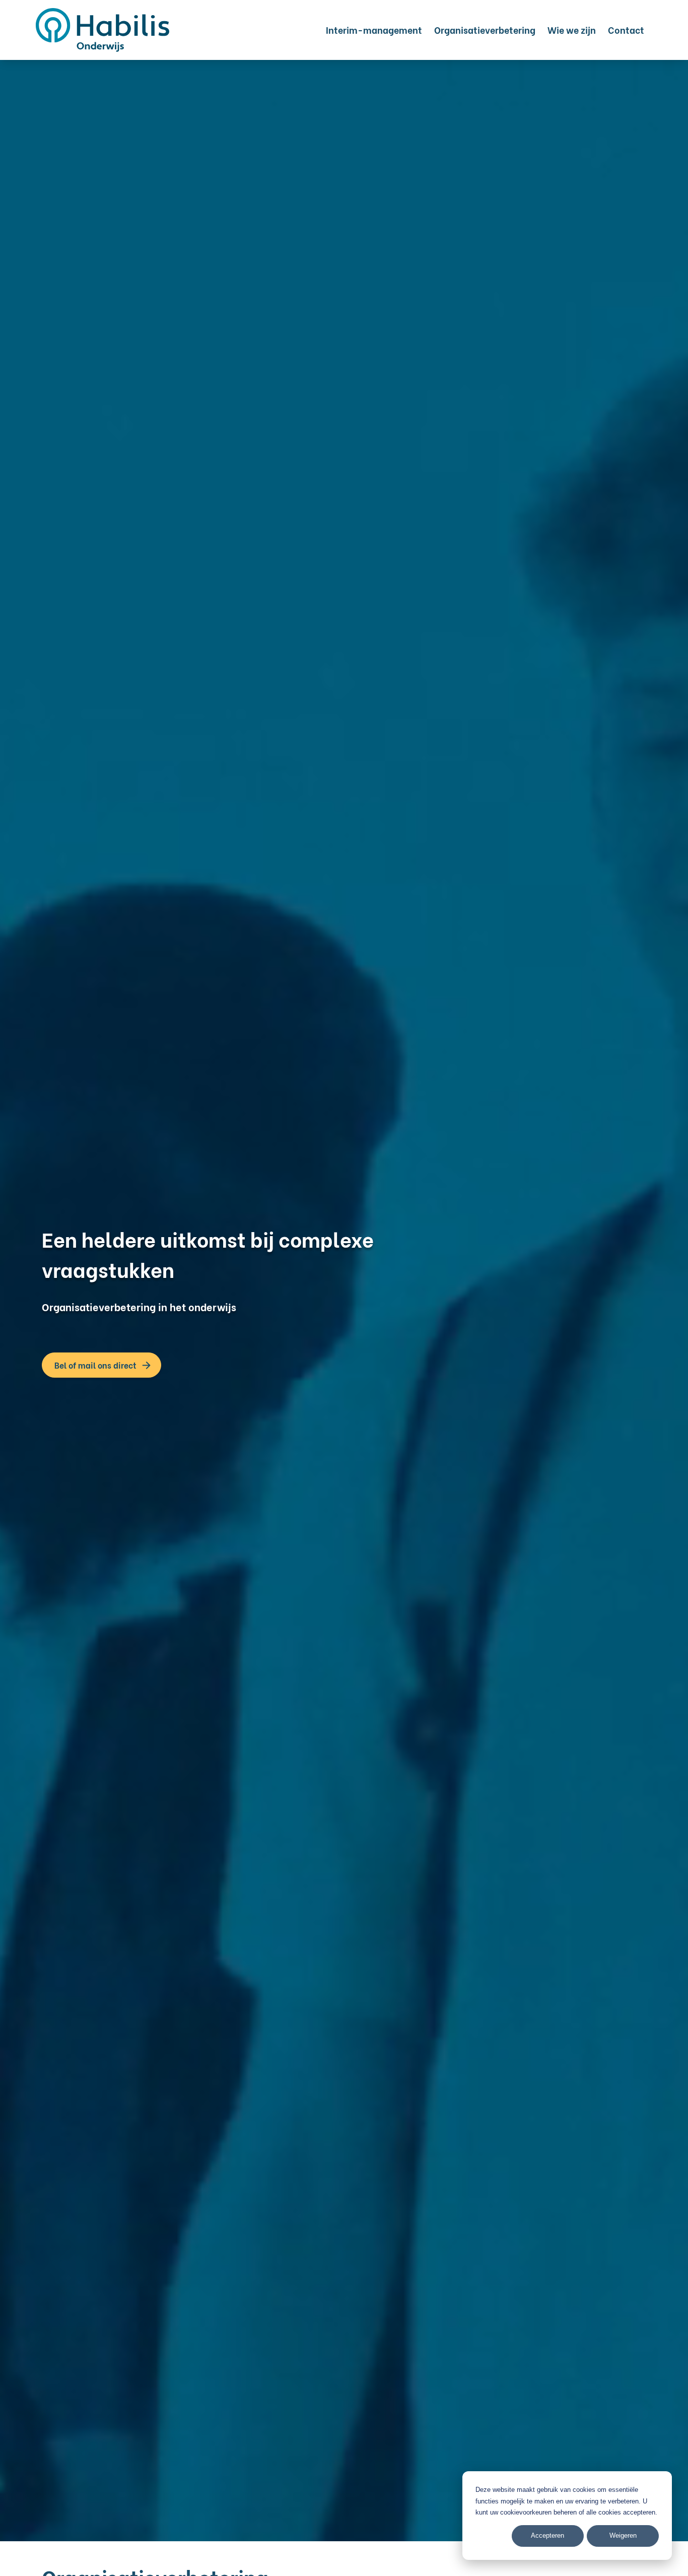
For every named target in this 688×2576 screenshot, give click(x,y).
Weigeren (623, 2535)
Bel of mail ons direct (95, 1365)
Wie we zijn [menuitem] (572, 29)
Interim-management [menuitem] (374, 29)
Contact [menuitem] (626, 29)
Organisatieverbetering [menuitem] (485, 29)
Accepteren (547, 2535)
